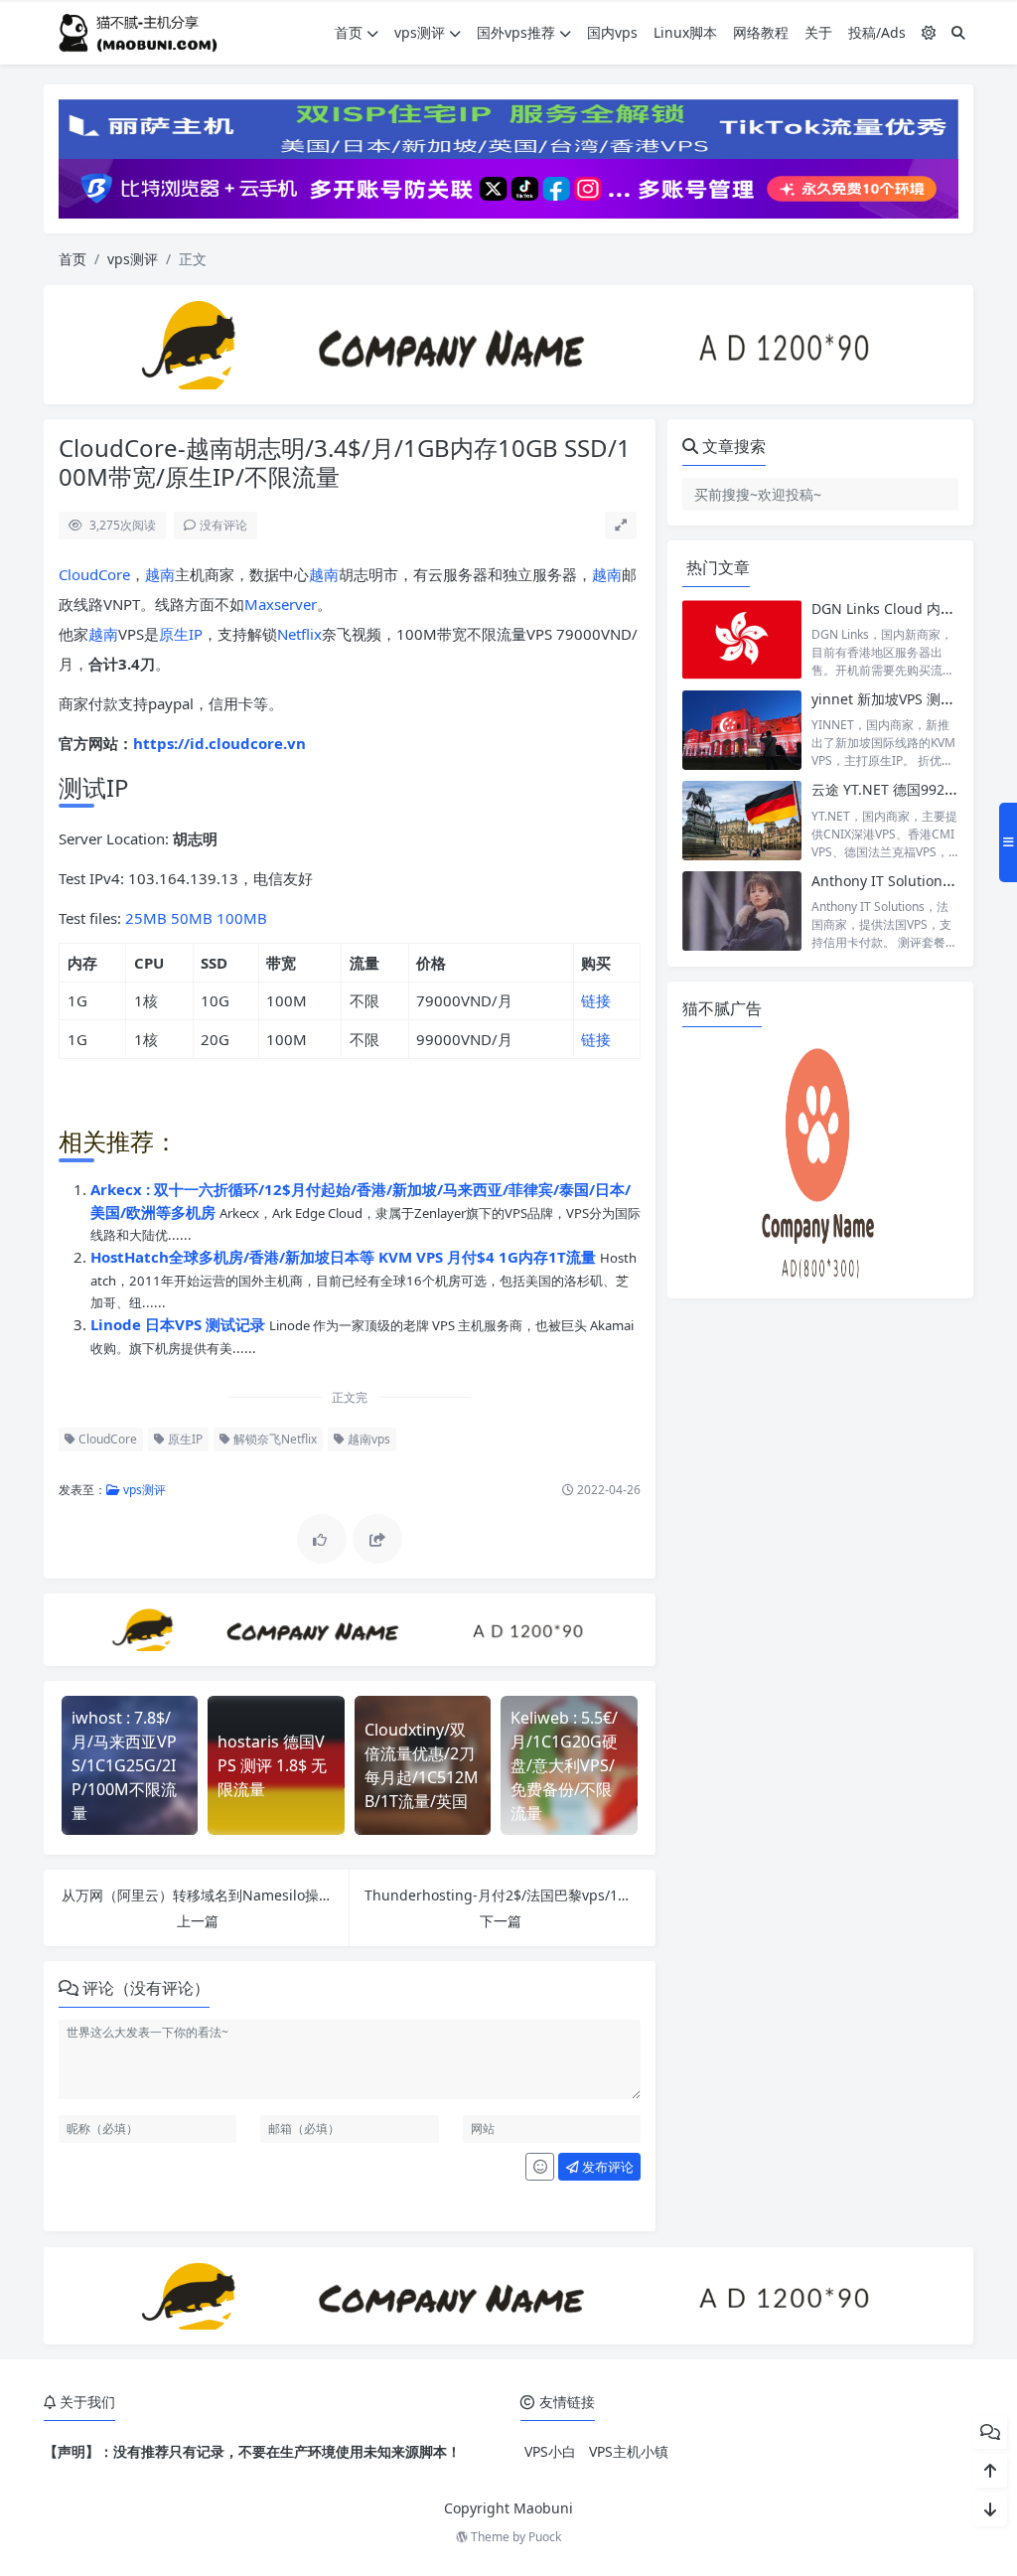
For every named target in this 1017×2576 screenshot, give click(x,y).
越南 (160, 574)
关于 (818, 32)
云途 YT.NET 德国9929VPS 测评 (910, 789)
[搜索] (958, 32)
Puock (545, 2537)
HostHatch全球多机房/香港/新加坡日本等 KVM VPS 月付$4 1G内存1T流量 (345, 1257)
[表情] (540, 2167)
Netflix (299, 634)
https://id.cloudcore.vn (219, 743)
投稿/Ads (877, 32)
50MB (192, 918)
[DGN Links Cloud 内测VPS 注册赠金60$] (742, 639)
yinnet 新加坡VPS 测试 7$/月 (902, 699)
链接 (596, 1000)
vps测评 (420, 32)
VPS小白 (550, 2451)
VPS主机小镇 (629, 2451)
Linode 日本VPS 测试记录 (180, 1324)
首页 (349, 32)
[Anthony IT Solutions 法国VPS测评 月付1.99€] (742, 911)
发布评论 (606, 2167)
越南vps (367, 1439)
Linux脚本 (685, 32)
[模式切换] (929, 32)
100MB (242, 918)
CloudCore (94, 574)
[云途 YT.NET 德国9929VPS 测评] (742, 820)
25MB (146, 918)
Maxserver (281, 604)
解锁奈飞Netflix (274, 1439)
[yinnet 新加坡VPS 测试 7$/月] (742, 730)
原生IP (181, 634)
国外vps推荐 (516, 32)
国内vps (612, 32)
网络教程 (761, 32)
